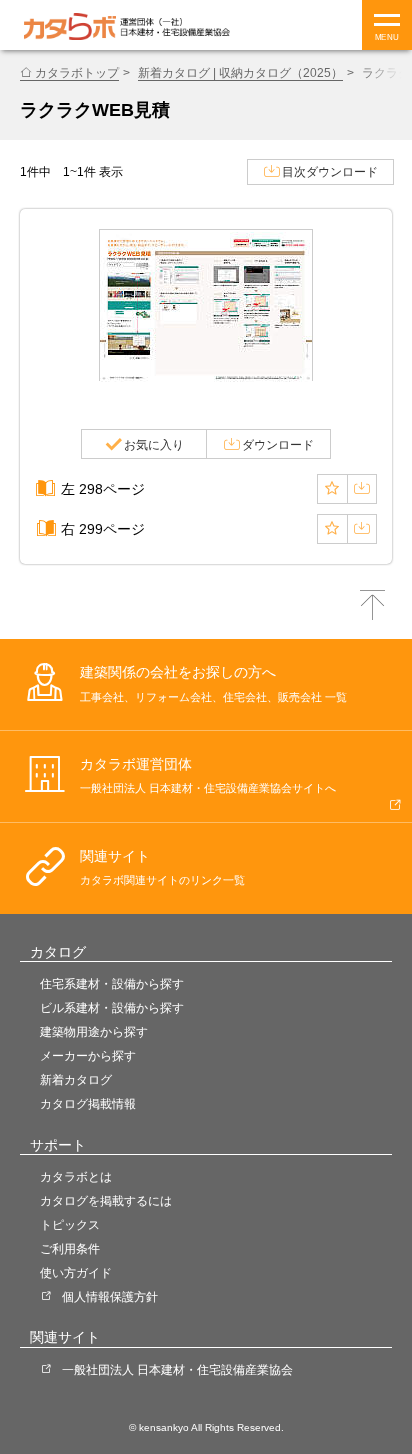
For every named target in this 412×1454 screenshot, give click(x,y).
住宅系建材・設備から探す (112, 984)
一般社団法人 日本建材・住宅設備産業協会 (177, 1370)
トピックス (70, 1225)
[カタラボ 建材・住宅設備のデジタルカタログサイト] (70, 26)
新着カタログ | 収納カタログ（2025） (240, 73)
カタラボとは (76, 1177)
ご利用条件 (70, 1249)
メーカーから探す (88, 1056)
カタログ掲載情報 (88, 1104)
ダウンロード (278, 445)
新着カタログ (76, 1080)
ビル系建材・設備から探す (112, 1008)
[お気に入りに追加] (332, 489)
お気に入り (154, 445)
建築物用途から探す (94, 1032)
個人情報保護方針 (110, 1297)
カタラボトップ (77, 73)
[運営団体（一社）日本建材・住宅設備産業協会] (175, 26)
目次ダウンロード (330, 172)
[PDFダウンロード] (362, 489)
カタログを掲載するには (106, 1201)
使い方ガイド (76, 1273)
